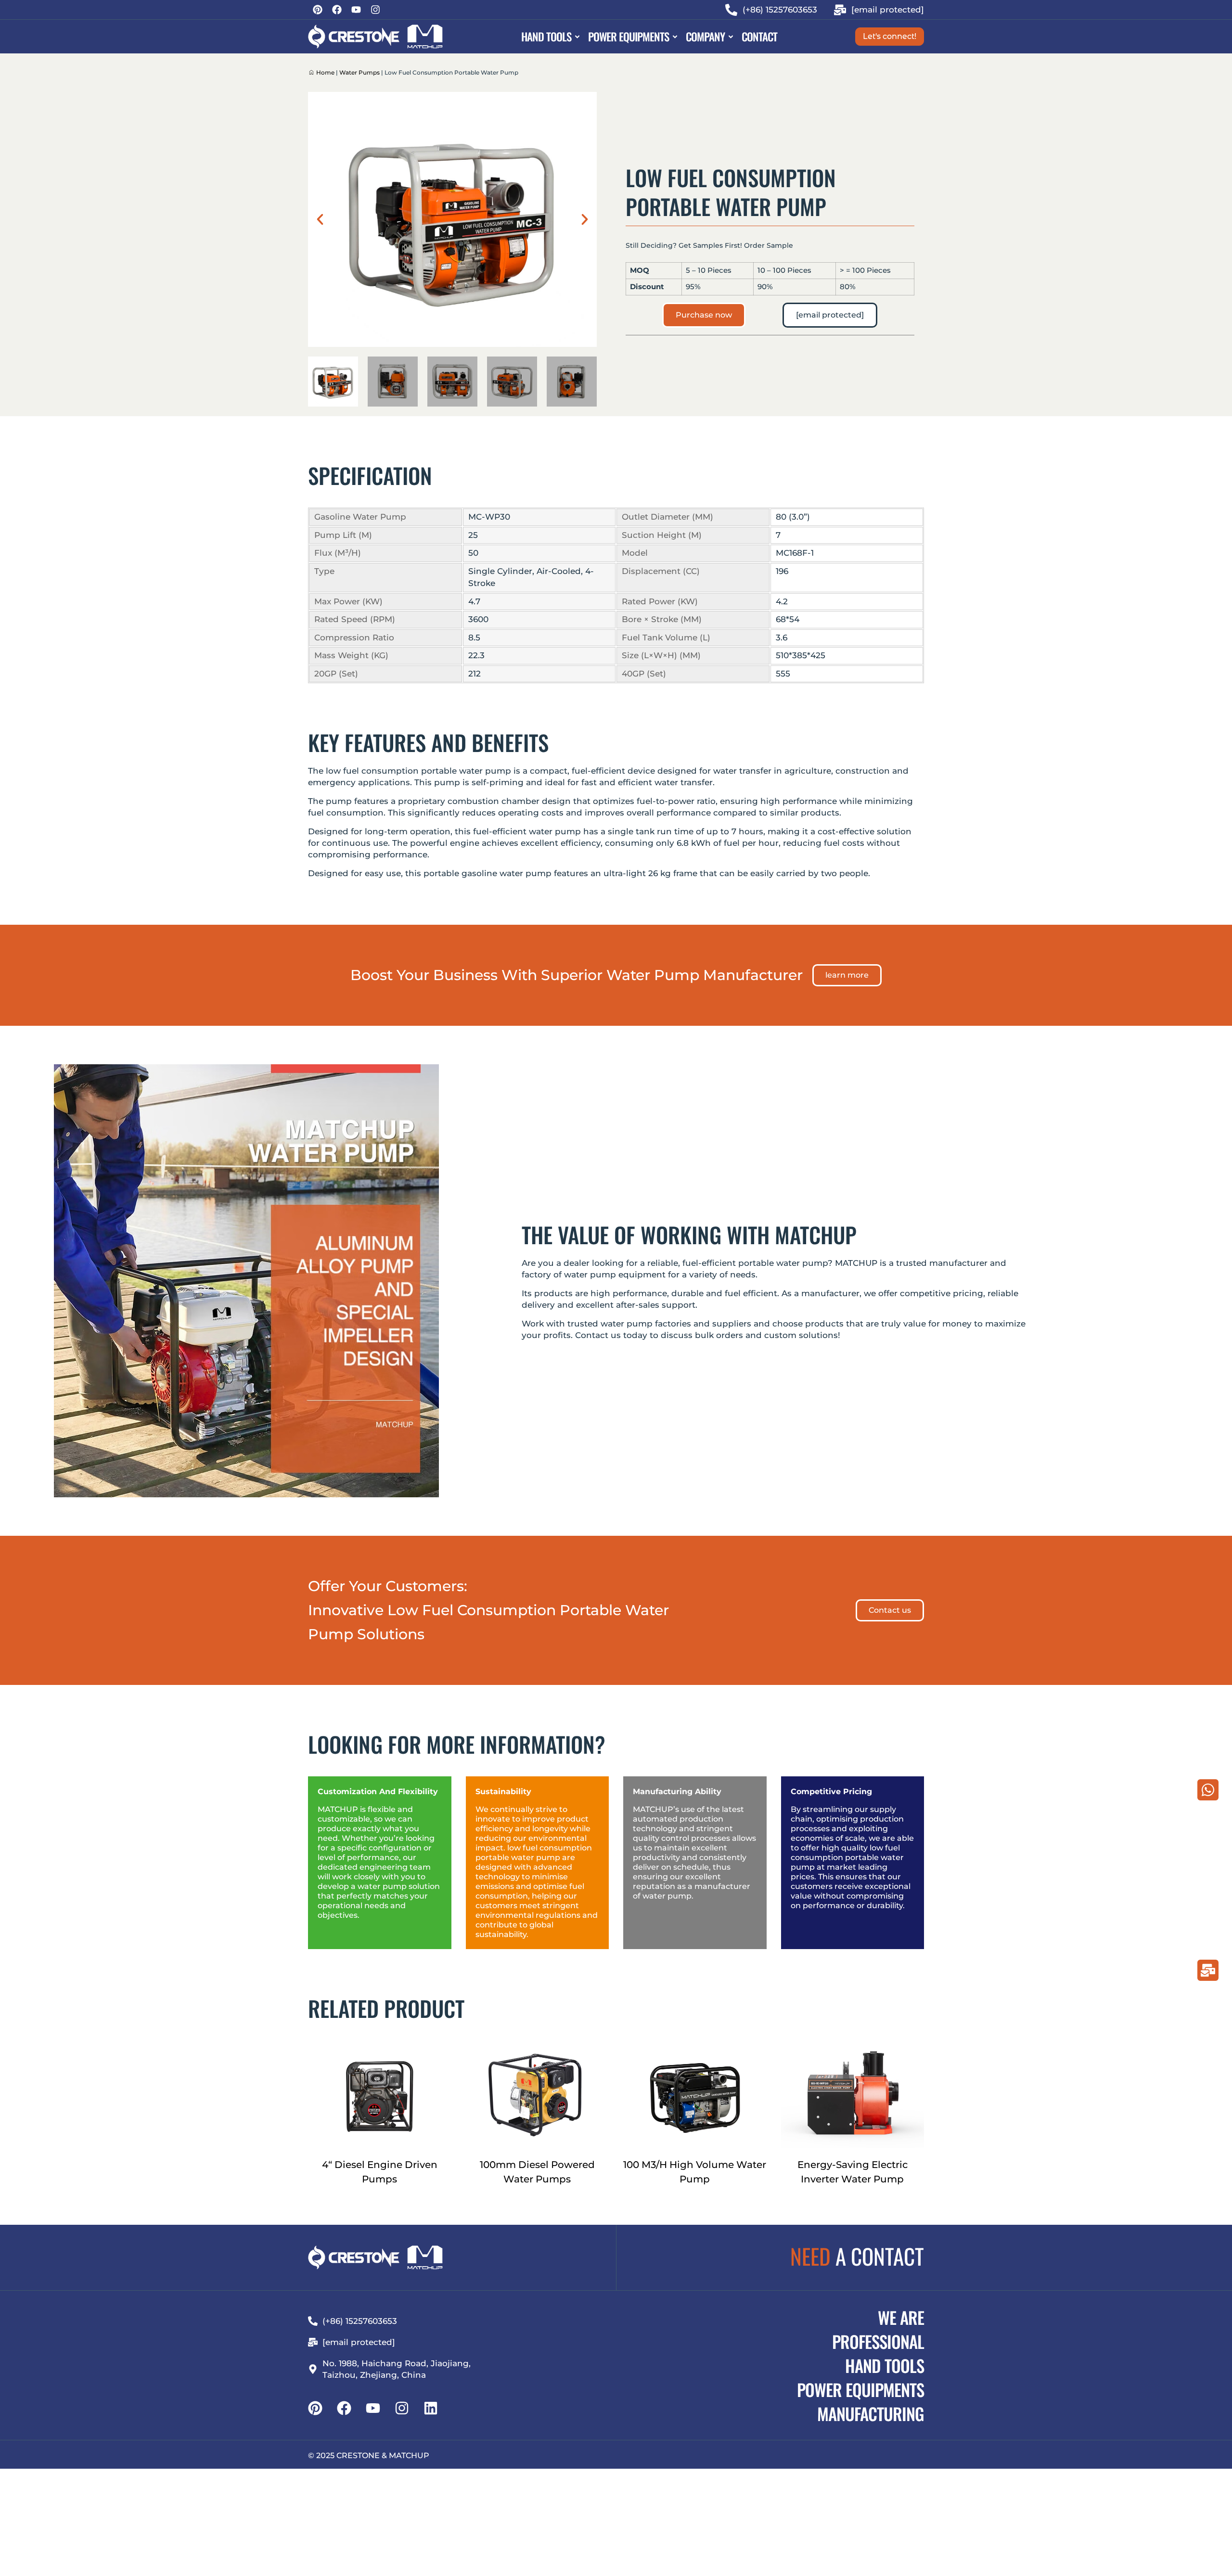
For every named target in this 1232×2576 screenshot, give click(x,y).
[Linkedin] (431, 2408)
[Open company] (731, 37)
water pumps (359, 72)
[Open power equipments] (675, 37)
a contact (857, 2256)
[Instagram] (375, 10)
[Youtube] (356, 10)
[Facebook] (337, 10)
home (325, 72)
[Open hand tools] (577, 37)
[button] (320, 219)
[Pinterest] (318, 10)
